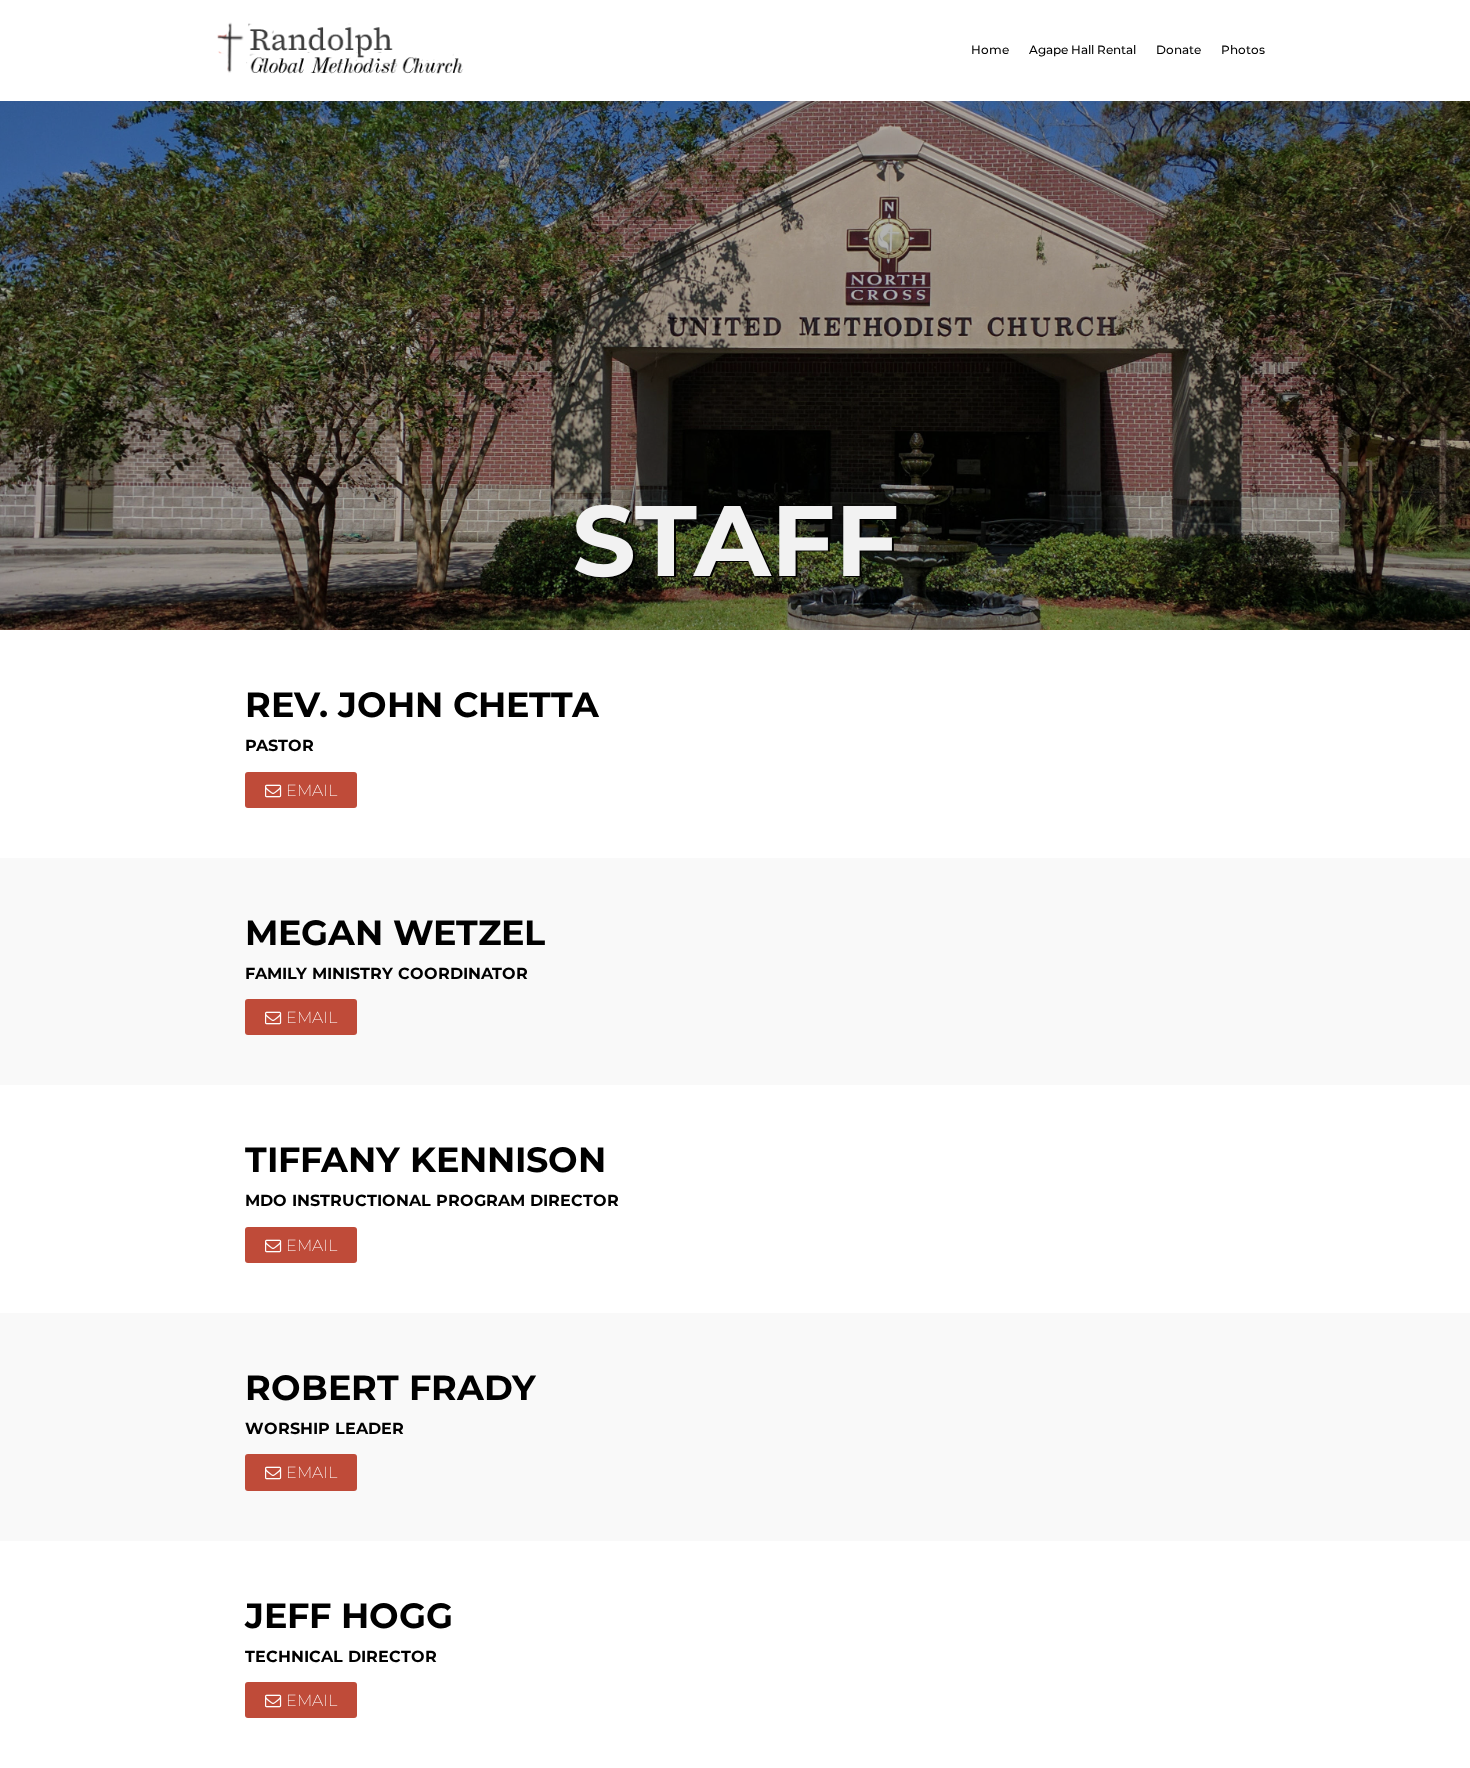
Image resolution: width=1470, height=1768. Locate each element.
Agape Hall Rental (1082, 49)
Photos (1243, 49)
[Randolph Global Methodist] (450, 50)
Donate (1178, 49)
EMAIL (311, 790)
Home (990, 49)
